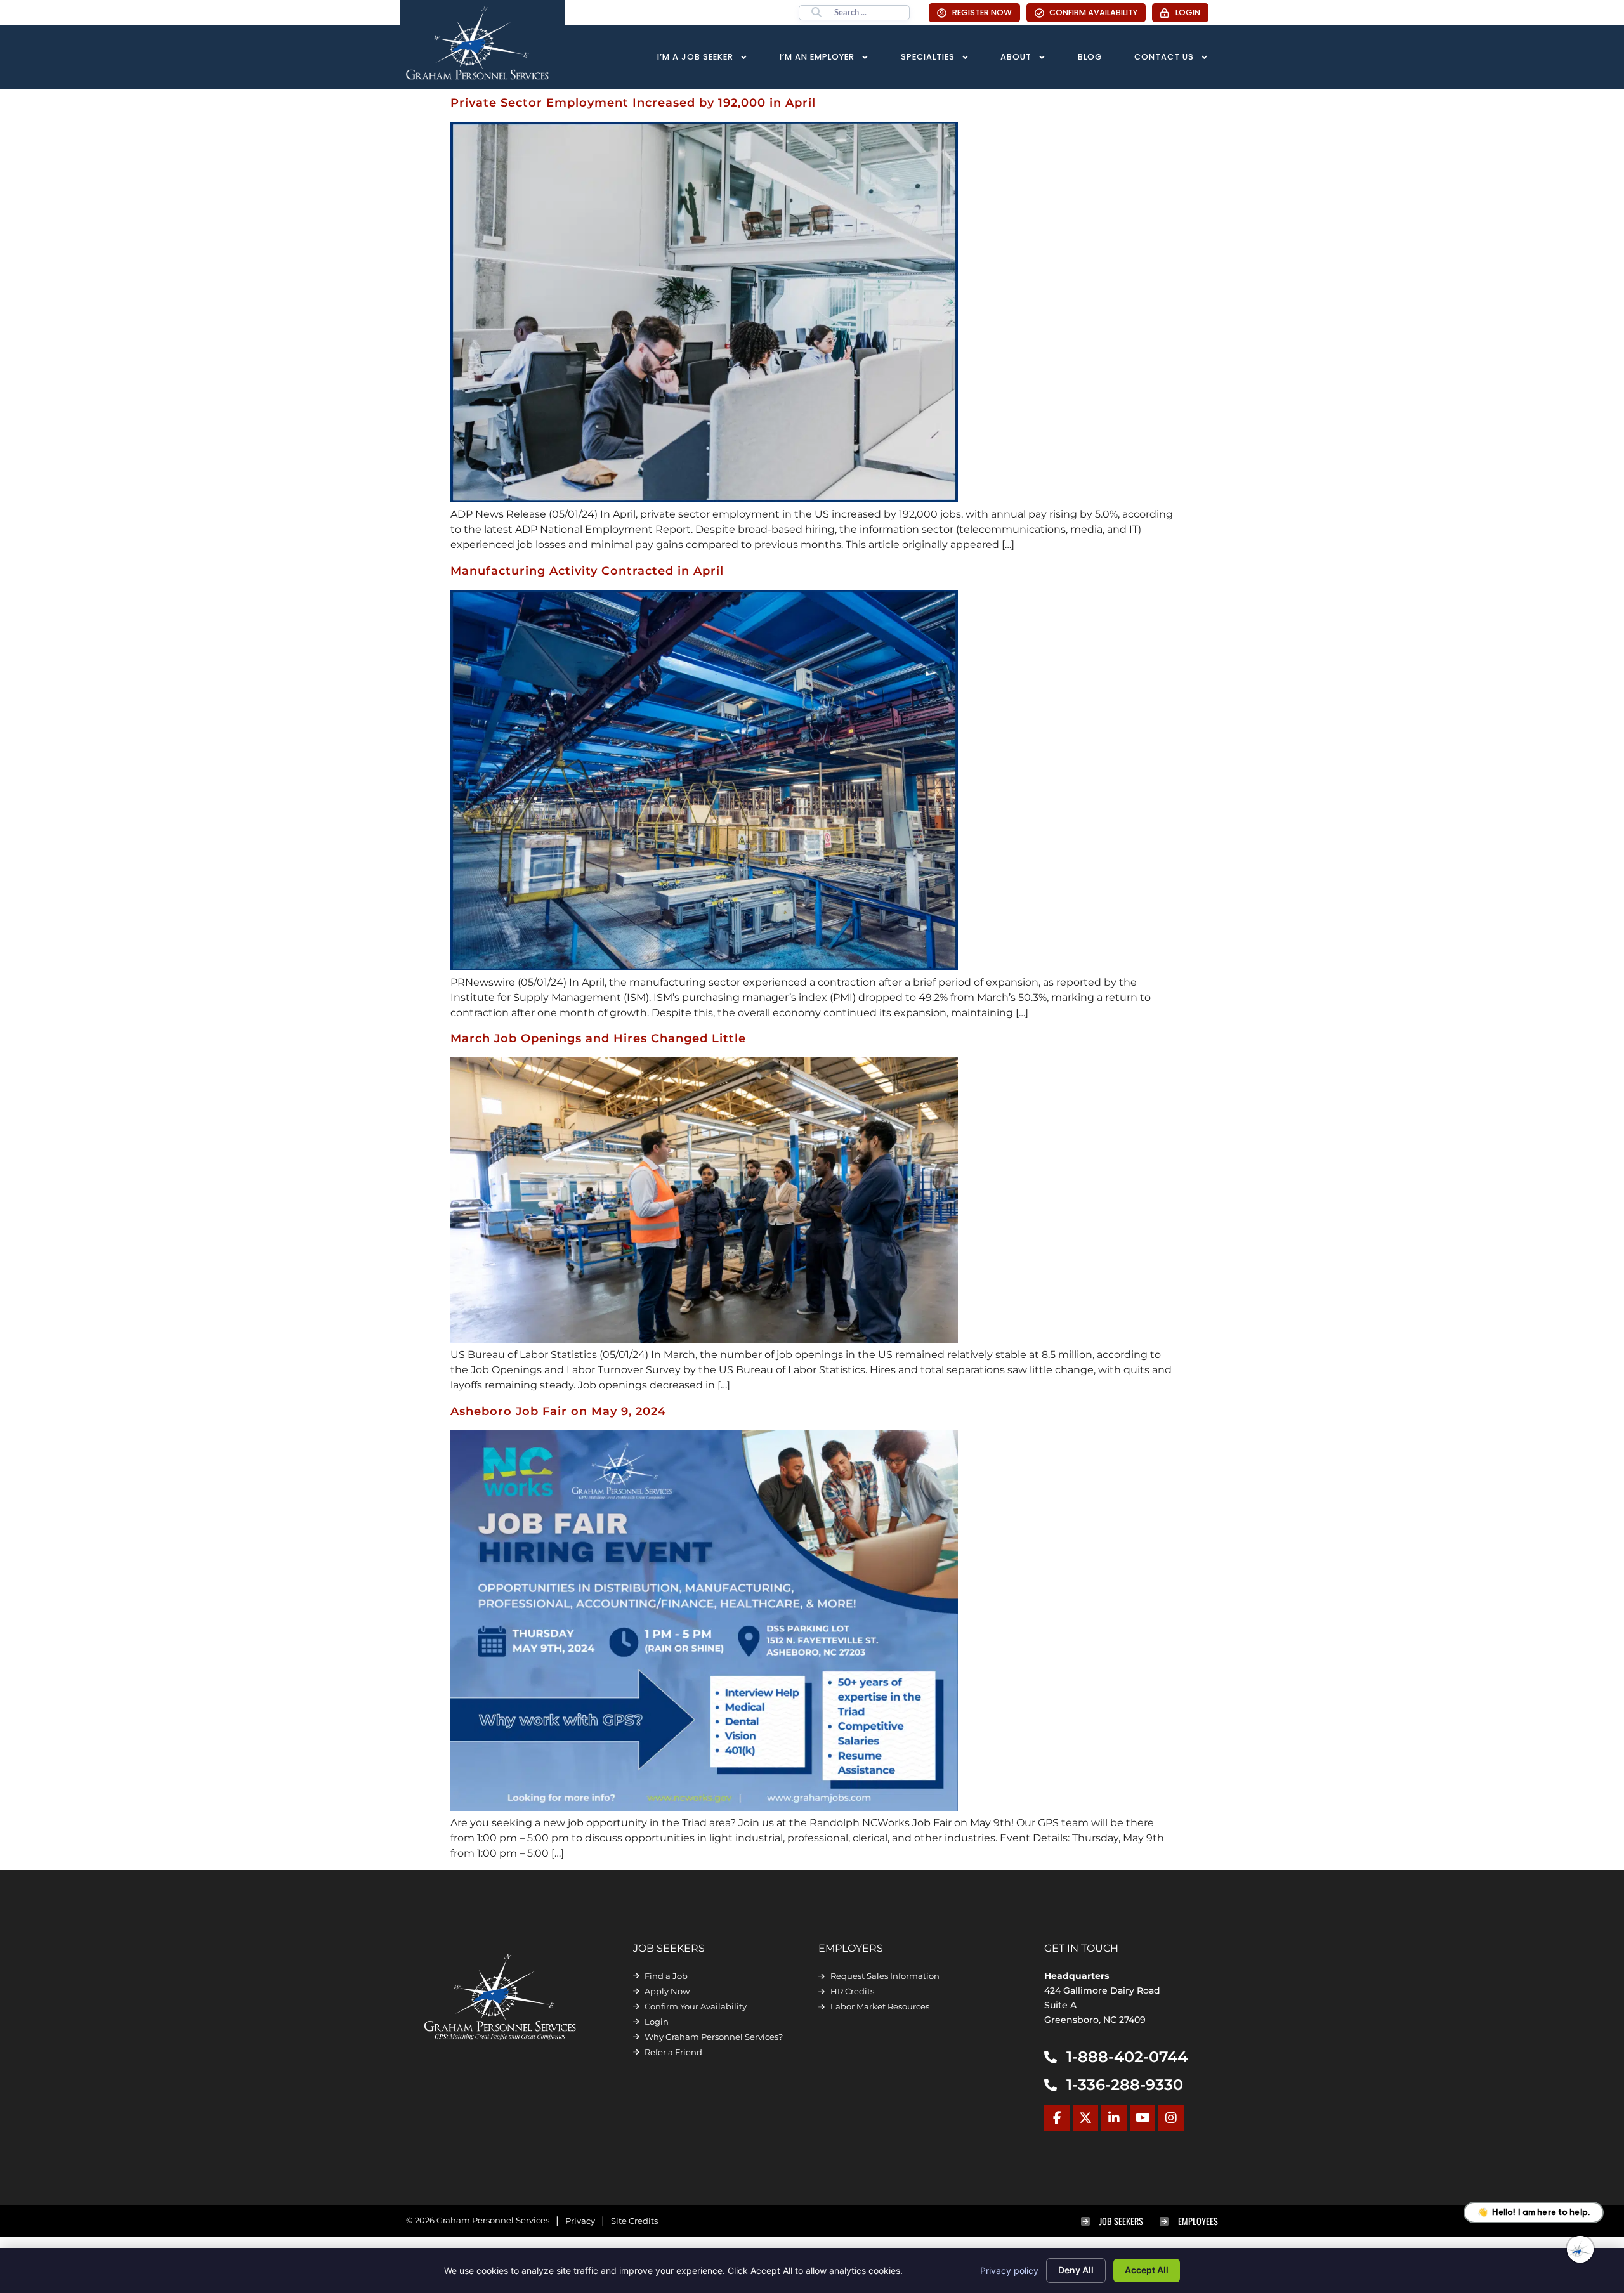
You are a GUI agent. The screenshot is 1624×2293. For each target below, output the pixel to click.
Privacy (580, 2221)
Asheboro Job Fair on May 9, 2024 (558, 1411)
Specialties (928, 57)
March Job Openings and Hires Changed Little (598, 1038)
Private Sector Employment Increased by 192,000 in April (633, 102)
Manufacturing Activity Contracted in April (587, 571)
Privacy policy (1009, 2270)
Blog (1090, 57)
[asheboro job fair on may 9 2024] (704, 1807)
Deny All (1076, 2270)
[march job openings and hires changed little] (704, 1339)
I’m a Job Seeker (695, 57)
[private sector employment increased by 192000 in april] (704, 499)
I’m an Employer (817, 57)
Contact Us (1164, 57)
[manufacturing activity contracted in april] (704, 967)
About (1016, 57)
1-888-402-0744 (1127, 2057)
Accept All (1147, 2270)
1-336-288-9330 (1125, 2085)
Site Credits (634, 2221)
